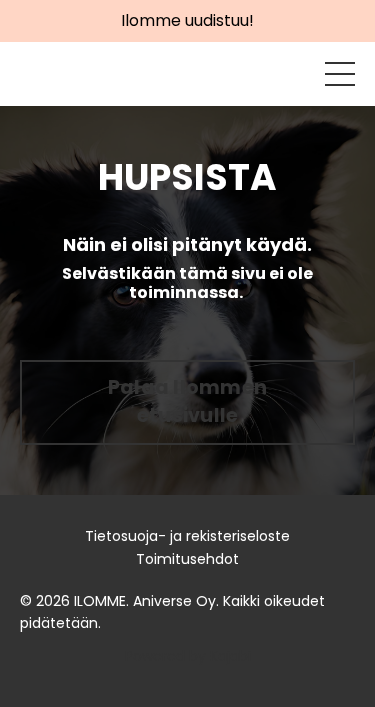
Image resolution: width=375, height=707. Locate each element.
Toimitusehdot (187, 559)
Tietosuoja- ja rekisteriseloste (187, 536)
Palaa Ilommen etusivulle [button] (187, 402)
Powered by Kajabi (188, 656)
